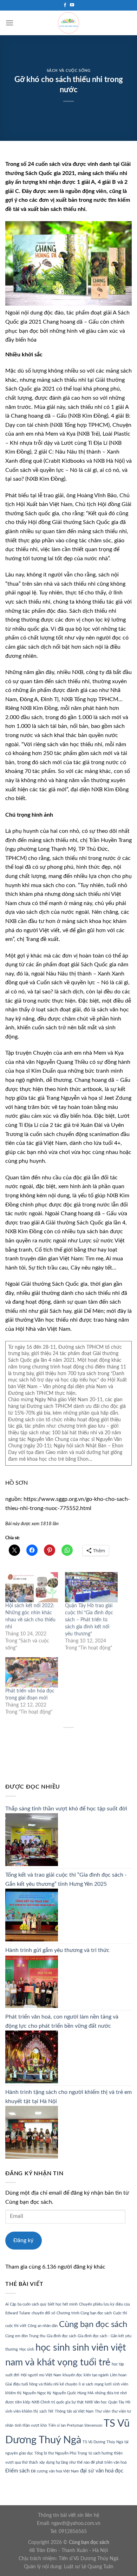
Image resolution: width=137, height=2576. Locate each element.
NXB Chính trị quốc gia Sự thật (58, 2402)
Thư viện (103, 2411)
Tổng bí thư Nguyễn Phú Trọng (61, 2453)
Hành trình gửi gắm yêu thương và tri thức (57, 1950)
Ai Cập (11, 2304)
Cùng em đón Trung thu (25, 2336)
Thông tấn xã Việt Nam (74, 2411)
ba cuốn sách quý (32, 2304)
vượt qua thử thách (22, 2462)
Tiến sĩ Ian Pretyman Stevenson (75, 2425)
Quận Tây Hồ (119, 2402)
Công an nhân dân (43, 2326)
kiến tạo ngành (96, 2375)
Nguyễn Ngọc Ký (37, 2393)
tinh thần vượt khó (31, 2425)
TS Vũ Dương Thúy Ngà (103, 2442)
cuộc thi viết (16, 2326)
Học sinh (27, 2349)
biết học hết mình (63, 2304)
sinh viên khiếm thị (22, 2411)
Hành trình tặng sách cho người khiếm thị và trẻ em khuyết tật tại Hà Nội (68, 2097)
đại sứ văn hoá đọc (102, 2471)
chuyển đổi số (43, 2313)
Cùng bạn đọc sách (93, 2324)
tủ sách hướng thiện (106, 2453)
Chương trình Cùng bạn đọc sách (84, 2313)
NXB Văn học (96, 2402)
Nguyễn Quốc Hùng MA (73, 2393)
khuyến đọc (72, 2375)
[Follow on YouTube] (72, 5)
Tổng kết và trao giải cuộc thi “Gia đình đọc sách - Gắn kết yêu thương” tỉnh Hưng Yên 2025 (66, 1879)
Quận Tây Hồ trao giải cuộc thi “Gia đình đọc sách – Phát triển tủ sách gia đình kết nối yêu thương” (89, 1620)
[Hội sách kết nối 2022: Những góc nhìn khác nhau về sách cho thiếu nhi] (32, 1587)
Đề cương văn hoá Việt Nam (55, 2471)
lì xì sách (86, 2384)
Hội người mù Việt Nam (41, 2375)
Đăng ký (23, 2240)
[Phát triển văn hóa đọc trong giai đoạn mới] (32, 1672)
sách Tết (46, 2411)
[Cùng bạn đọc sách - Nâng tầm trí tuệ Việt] (68, 23)
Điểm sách (17, 2471)
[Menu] (9, 23)
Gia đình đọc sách (61, 2336)
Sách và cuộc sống (69, 71)
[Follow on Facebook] (65, 5)
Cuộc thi (120, 2313)
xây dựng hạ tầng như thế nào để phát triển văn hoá (83, 2462)
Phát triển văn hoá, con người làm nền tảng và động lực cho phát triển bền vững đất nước (62, 2021)
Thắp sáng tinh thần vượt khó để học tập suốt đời (66, 1809)
